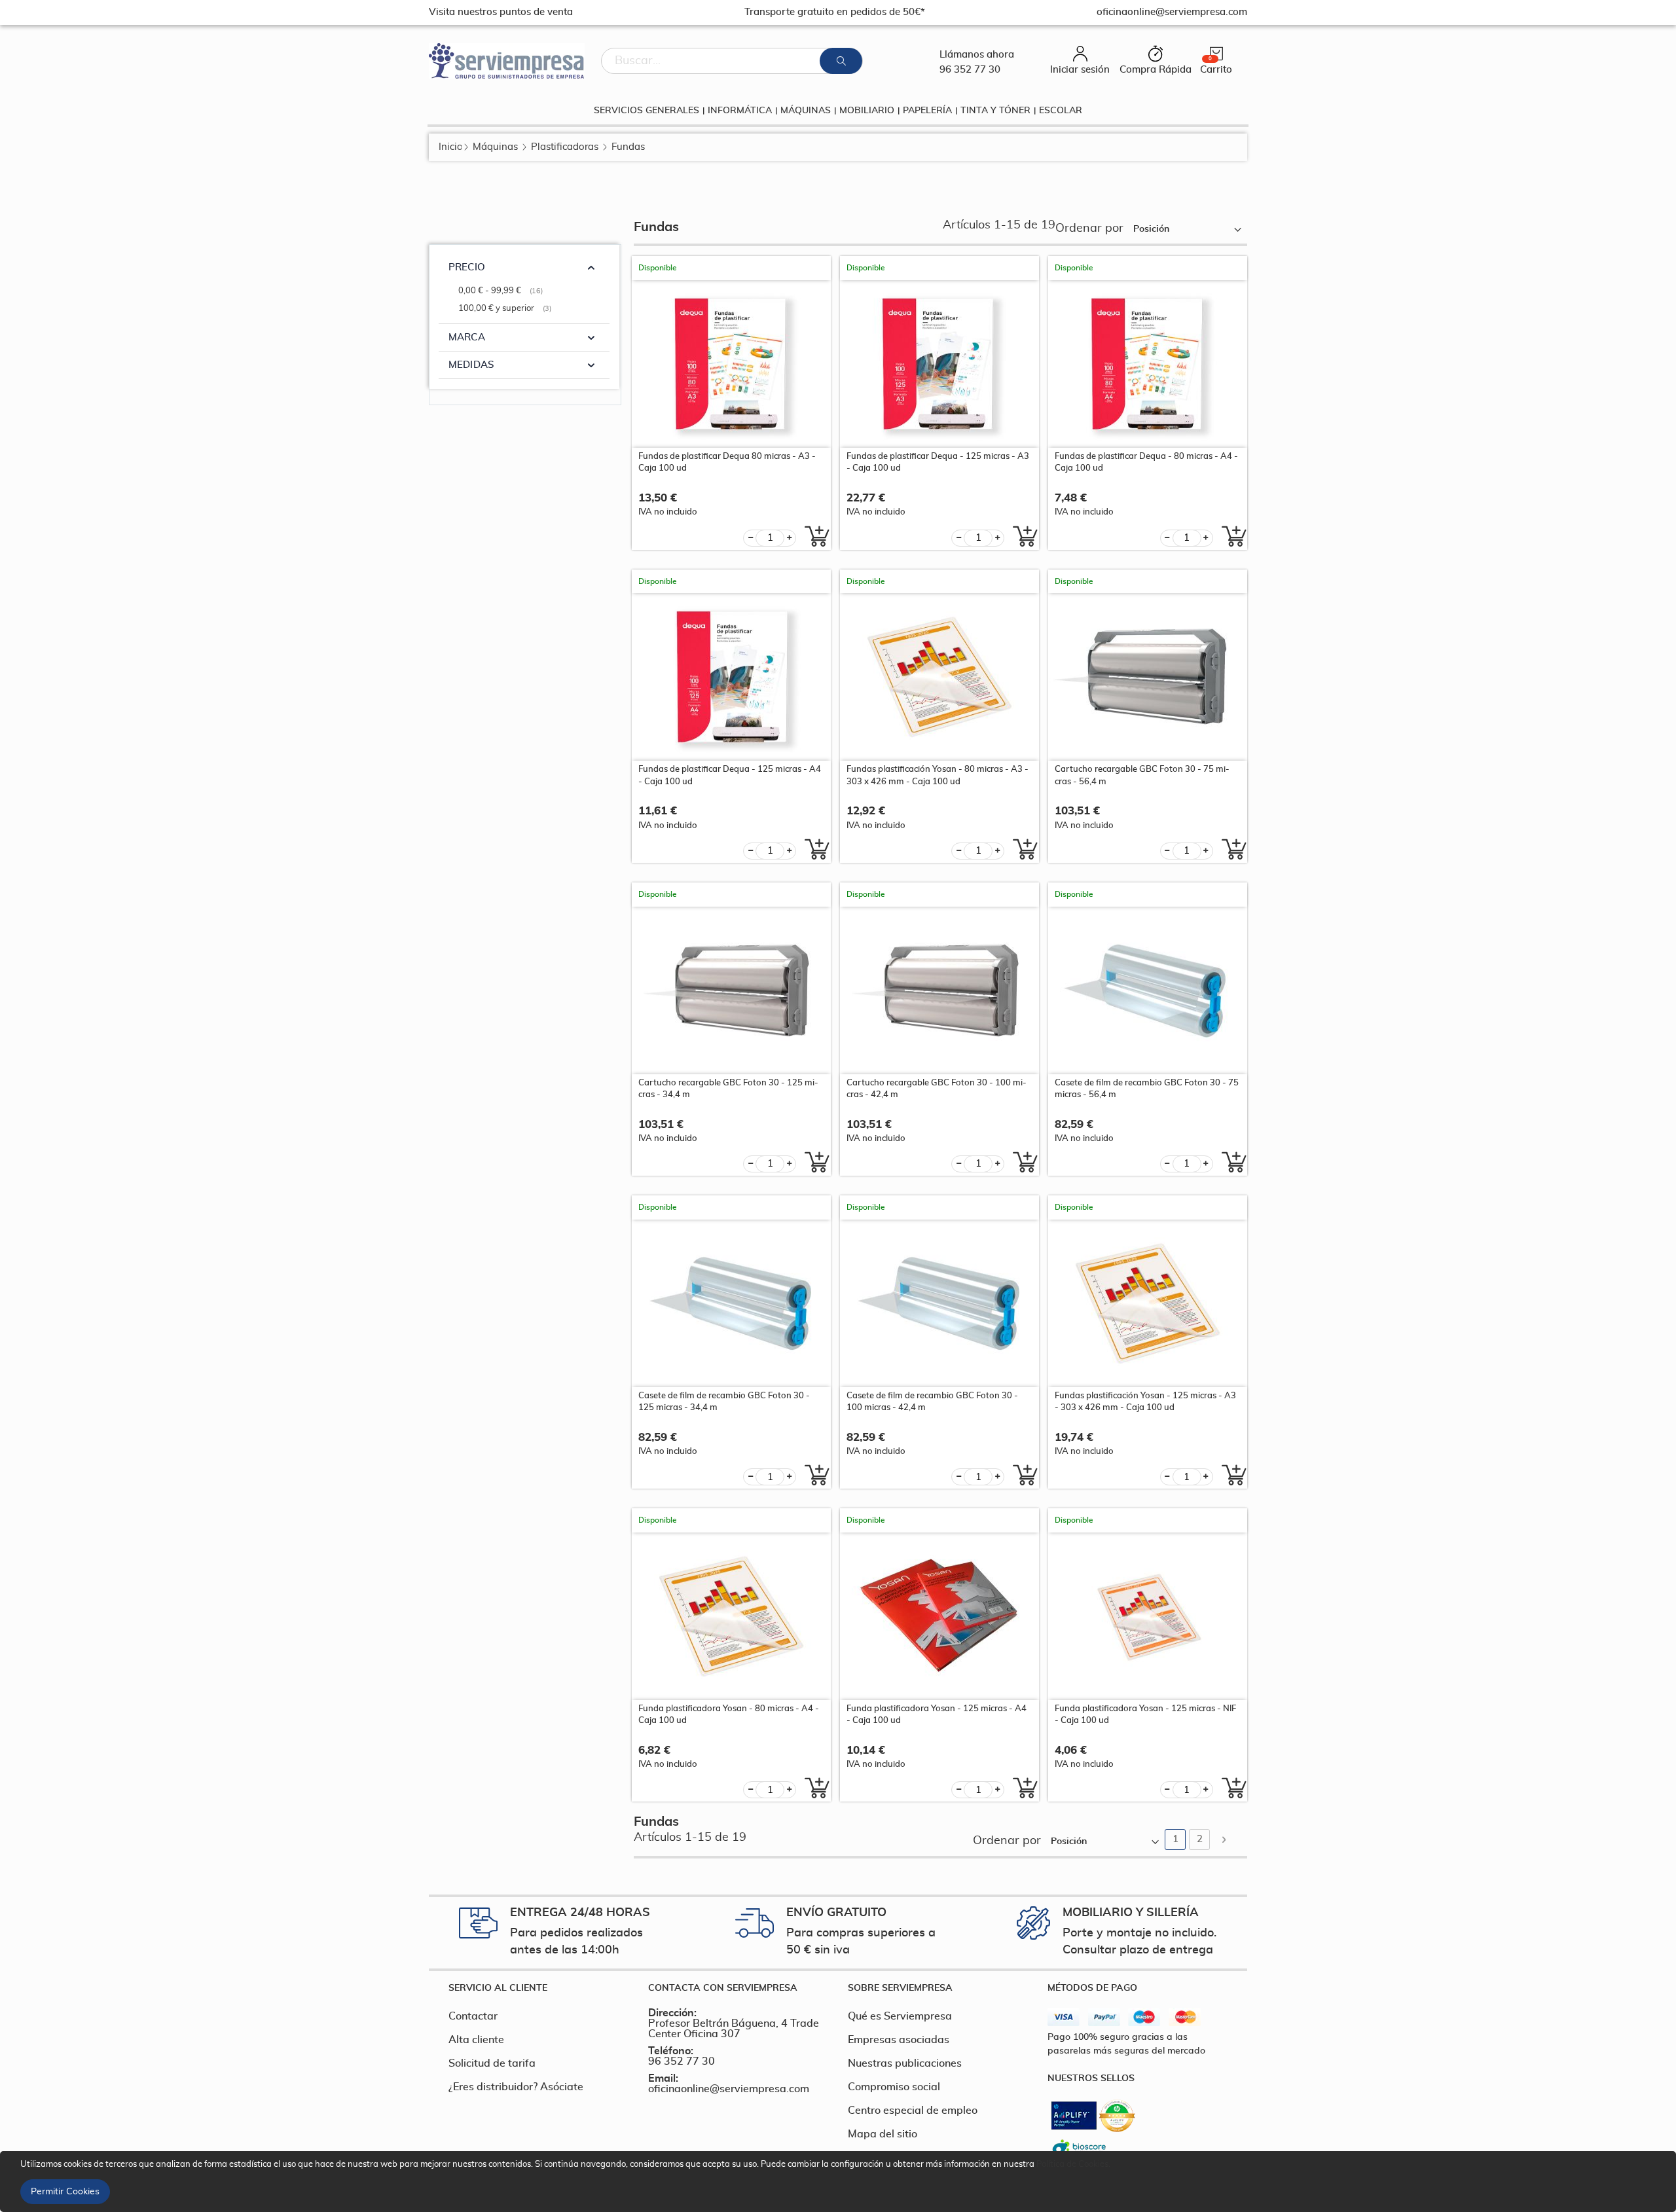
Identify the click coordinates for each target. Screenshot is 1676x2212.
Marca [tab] (467, 337)
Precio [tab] (467, 267)
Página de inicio (450, 147)
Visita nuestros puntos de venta (501, 12)
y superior (506, 309)
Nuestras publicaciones (905, 2063)
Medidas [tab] (471, 365)
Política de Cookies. (1073, 2165)
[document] (840, 2182)
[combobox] (732, 61)
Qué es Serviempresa (900, 2016)
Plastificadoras (565, 147)
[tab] (538, 1988)
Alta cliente (476, 2040)
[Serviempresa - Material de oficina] (507, 61)
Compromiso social (894, 2087)
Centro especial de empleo (913, 2111)
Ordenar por (1089, 228)
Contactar (473, 2016)
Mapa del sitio (883, 2134)
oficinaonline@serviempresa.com (729, 2089)
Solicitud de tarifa (492, 2063)
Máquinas (495, 147)
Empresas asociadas (899, 2040)
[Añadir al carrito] (813, 536)
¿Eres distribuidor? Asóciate (516, 2087)
